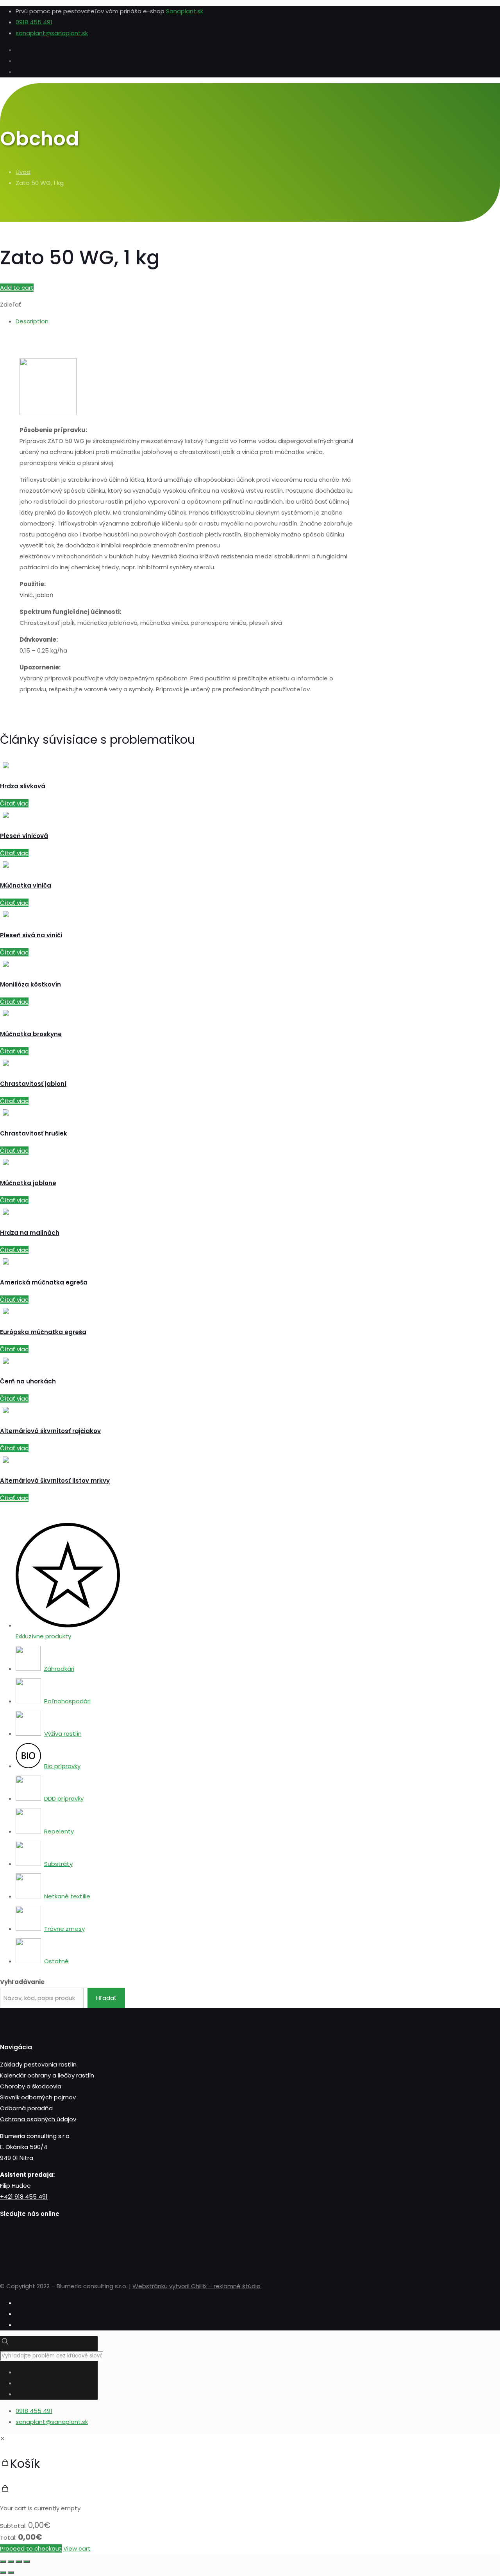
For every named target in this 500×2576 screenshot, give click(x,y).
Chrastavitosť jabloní (33, 1084)
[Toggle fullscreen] (19, 2562)
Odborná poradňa (26, 2108)
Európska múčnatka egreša (43, 1332)
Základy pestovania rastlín (38, 2064)
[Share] (11, 2562)
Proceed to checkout (31, 2548)
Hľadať (106, 1998)
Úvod (23, 172)
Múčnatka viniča (26, 885)
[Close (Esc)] (3, 2562)
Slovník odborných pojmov (38, 2097)
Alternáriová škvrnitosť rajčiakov (50, 1431)
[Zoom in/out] (27, 2562)
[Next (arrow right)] (11, 2572)
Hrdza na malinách (30, 1233)
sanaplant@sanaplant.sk (52, 33)
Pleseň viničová (24, 836)
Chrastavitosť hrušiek (34, 1133)
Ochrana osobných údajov (38, 2119)
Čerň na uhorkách (28, 1381)
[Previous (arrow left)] (3, 2572)
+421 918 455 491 (24, 2197)
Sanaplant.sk (185, 11)
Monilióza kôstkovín (30, 984)
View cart (77, 2548)
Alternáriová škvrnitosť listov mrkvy (55, 1481)
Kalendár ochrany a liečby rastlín (47, 2075)
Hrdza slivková (23, 786)
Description (32, 321)
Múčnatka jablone (28, 1183)
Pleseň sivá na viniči (31, 935)
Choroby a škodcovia (31, 2086)
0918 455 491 (34, 22)
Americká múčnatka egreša (44, 1282)
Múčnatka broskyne (31, 1034)
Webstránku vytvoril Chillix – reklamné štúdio (196, 2286)
